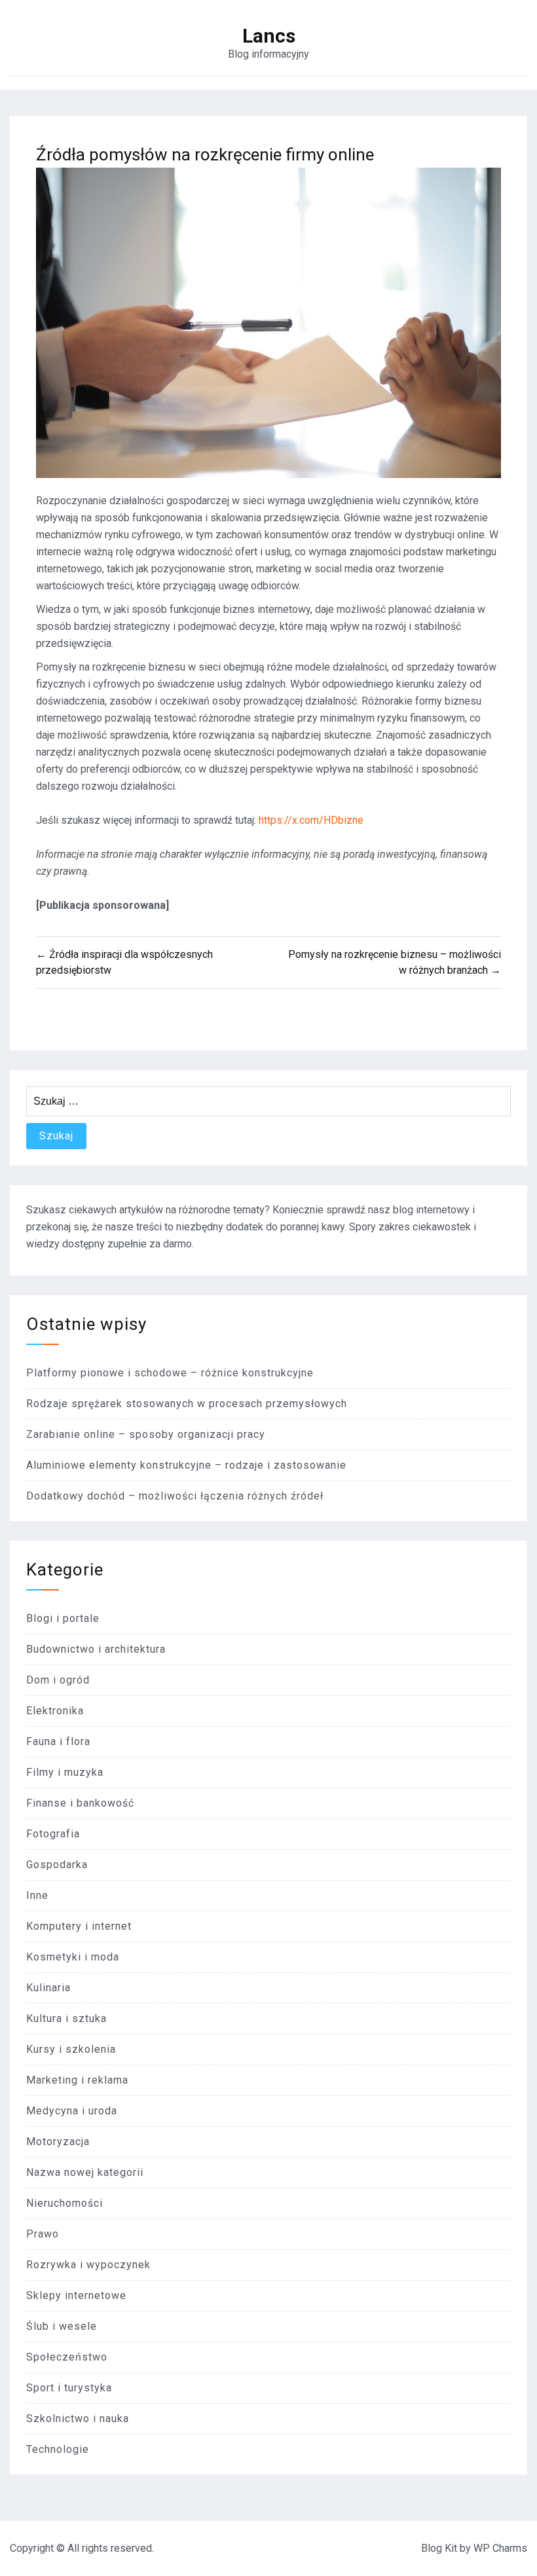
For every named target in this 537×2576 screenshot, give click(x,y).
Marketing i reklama (77, 2080)
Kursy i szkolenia (71, 2049)
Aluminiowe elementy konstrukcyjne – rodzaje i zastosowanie (186, 1465)
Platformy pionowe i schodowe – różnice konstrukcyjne (170, 1373)
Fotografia (53, 1834)
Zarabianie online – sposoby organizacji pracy (146, 1434)
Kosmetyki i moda (73, 1957)
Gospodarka (57, 1865)
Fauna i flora (58, 1741)
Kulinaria (48, 1988)
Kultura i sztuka (66, 2018)
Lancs (269, 36)
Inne (37, 1895)
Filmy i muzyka (65, 1772)
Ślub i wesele (62, 2326)
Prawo (43, 2234)
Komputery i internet (79, 1926)
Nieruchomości (65, 2203)
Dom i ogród (58, 1680)
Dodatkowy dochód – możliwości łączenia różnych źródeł (175, 1496)
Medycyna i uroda (72, 2111)
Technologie (58, 2449)
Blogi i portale (63, 1618)
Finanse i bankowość (80, 1803)
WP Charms (500, 2548)
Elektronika (55, 1711)
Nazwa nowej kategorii (85, 2172)
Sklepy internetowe (76, 2295)
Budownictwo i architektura (96, 1649)
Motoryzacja (58, 2142)
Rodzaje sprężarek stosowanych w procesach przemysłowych (187, 1404)
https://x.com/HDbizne (311, 820)
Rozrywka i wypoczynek (88, 2265)
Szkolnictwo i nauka (78, 2419)
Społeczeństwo (67, 2357)
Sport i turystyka (69, 2388)
